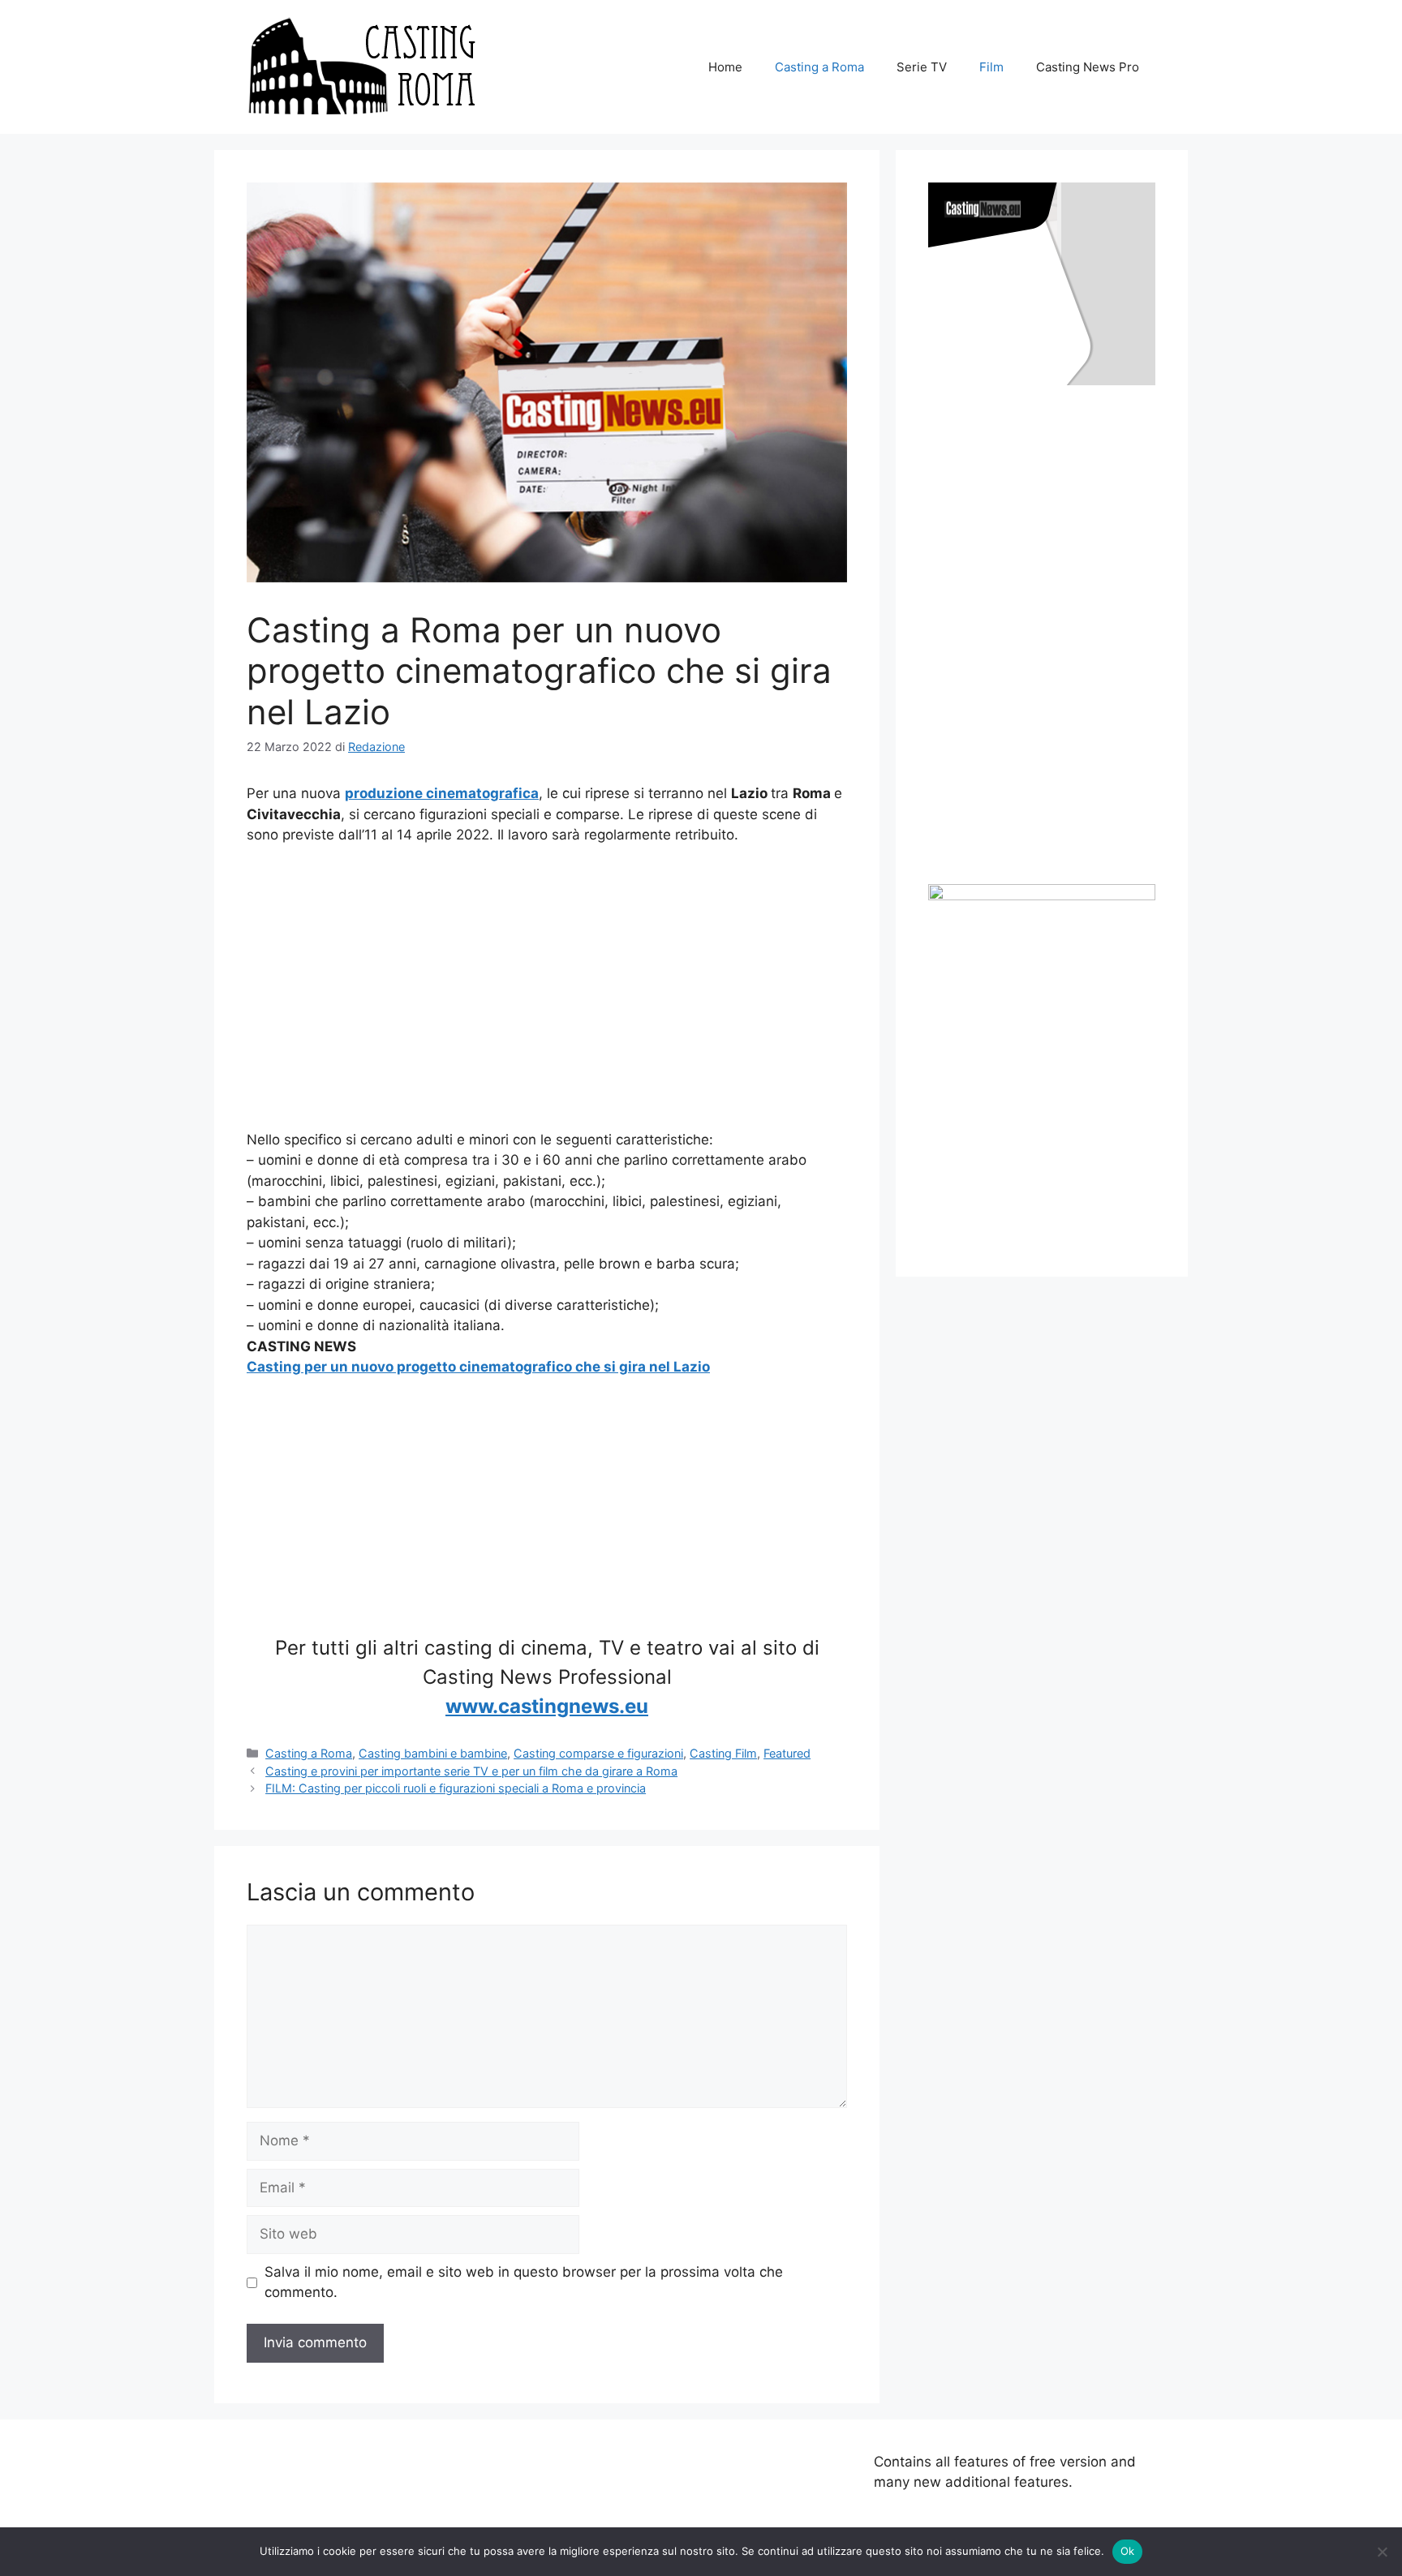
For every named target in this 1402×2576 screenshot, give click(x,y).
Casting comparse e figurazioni (598, 1753)
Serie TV (922, 67)
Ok (1128, 2551)
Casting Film (723, 1753)
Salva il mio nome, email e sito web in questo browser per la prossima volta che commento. (524, 2282)
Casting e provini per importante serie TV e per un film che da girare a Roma (471, 1771)
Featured (787, 1753)
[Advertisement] (547, 988)
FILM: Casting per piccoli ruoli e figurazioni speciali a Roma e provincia (456, 1788)
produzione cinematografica (442, 793)
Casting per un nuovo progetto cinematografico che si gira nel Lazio (478, 1367)
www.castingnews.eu (547, 1706)
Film (991, 67)
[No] (1382, 2552)
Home (725, 67)
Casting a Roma (819, 67)
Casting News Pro (1088, 67)
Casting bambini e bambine (433, 1753)
